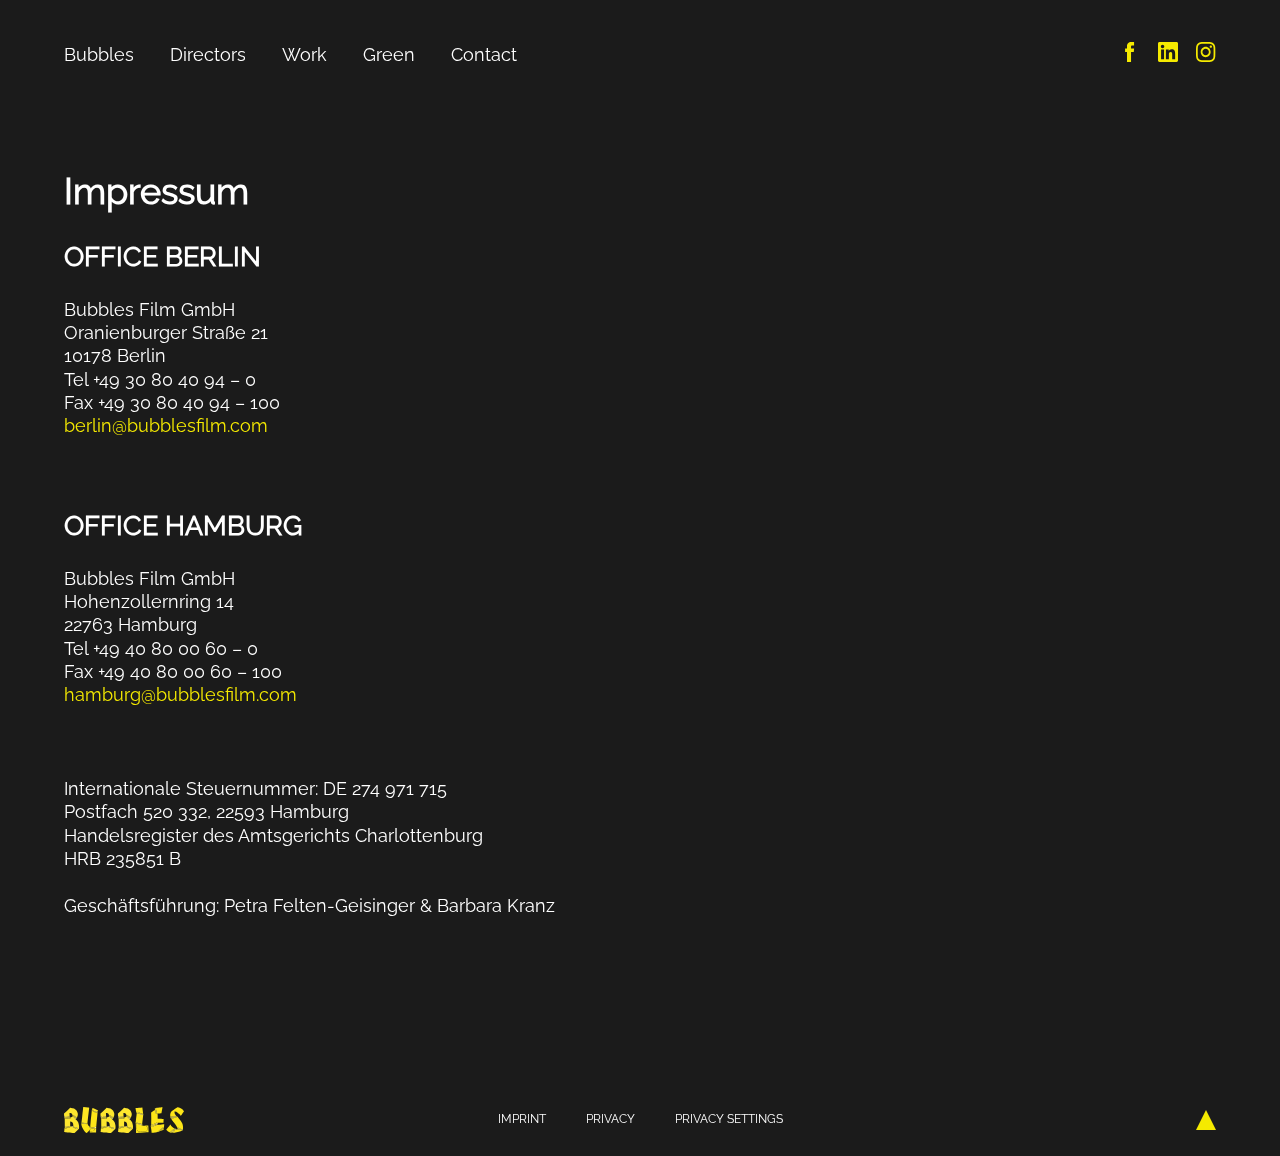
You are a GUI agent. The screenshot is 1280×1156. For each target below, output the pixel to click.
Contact (484, 54)
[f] (1130, 55)
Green (389, 54)
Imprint (522, 1119)
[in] (1168, 55)
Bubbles (99, 54)
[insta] (1206, 55)
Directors (208, 54)
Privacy (610, 1119)
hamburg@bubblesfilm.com (180, 694)
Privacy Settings (729, 1119)
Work (304, 54)
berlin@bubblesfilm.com (166, 425)
